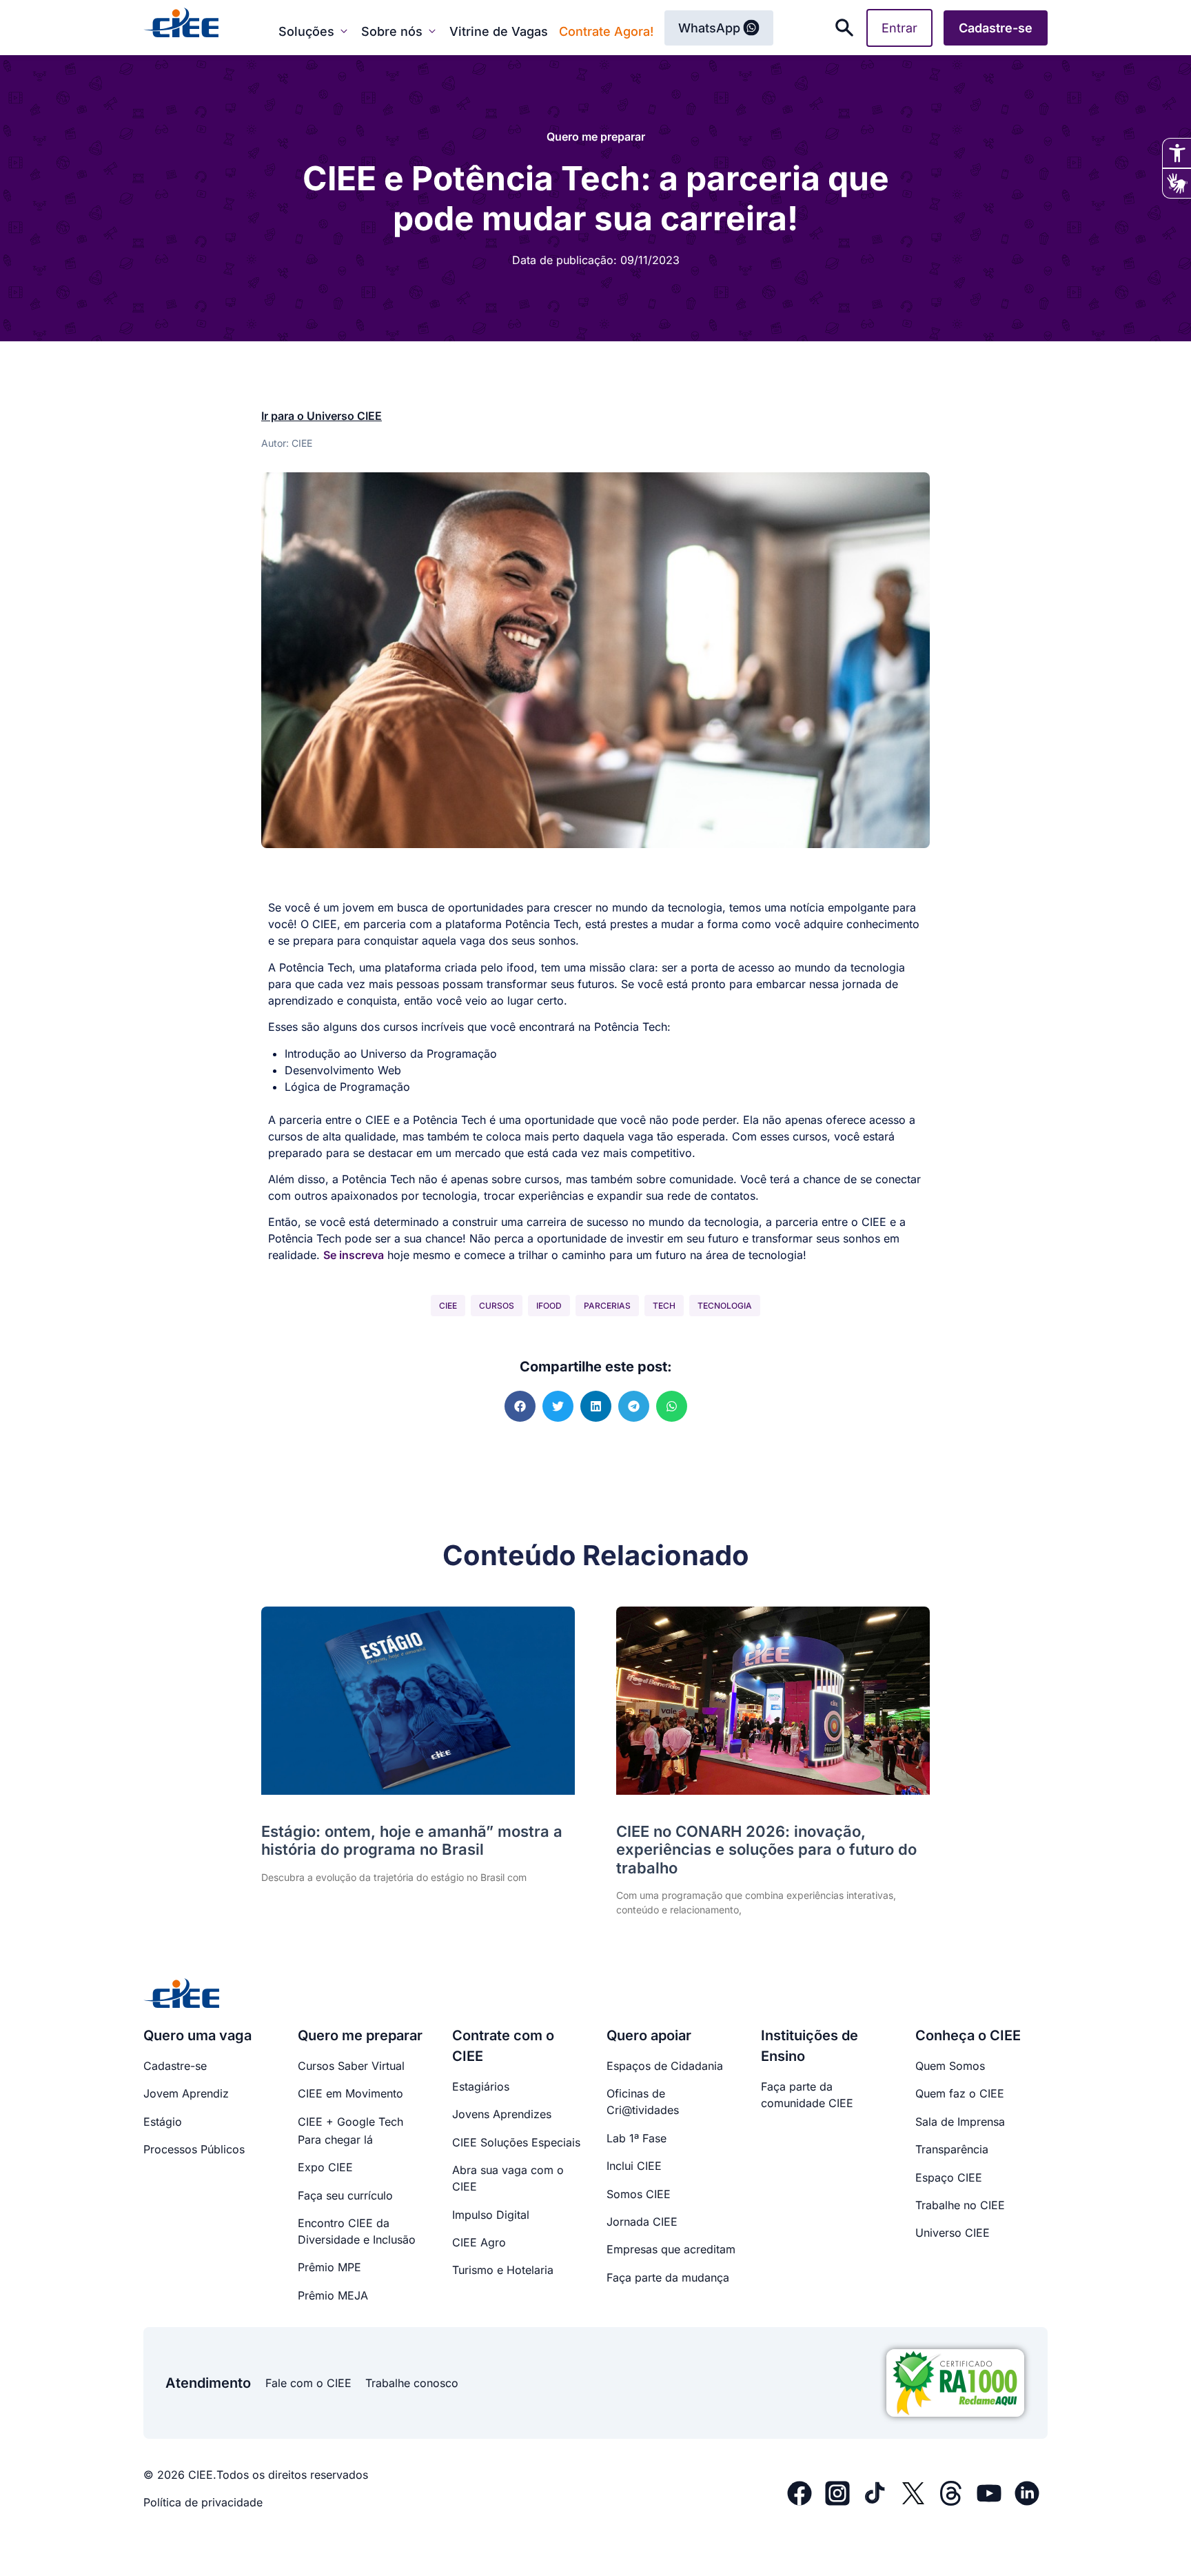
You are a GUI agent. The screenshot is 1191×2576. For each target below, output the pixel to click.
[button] (520, 1406)
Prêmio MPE (329, 2267)
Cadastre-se (175, 2066)
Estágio (163, 2122)
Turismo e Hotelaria (503, 2270)
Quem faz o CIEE (960, 2093)
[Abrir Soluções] (344, 31)
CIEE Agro (479, 2242)
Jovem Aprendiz (186, 2093)
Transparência (952, 2149)
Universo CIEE (953, 2233)
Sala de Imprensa (960, 2122)
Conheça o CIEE (968, 2035)
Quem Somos (950, 2066)
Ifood (549, 1306)
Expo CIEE (325, 2167)
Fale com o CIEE (308, 2383)
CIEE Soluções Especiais (516, 2142)
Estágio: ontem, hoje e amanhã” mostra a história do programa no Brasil (412, 1840)
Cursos (497, 1306)
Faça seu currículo (345, 2195)
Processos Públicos (194, 2149)
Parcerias (607, 1306)
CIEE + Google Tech (350, 2122)
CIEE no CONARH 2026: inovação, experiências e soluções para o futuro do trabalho (766, 1850)
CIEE (448, 1306)
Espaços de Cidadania (665, 2066)
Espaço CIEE (949, 2177)
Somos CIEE (639, 2194)
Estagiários (481, 2086)
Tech (664, 1306)
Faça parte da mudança (668, 2277)
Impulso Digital (491, 2215)
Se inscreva (354, 1255)
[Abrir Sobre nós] (432, 31)
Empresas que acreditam (671, 2249)
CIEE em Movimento (350, 2093)
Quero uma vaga (197, 2035)
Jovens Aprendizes (502, 2114)
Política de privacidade (203, 2502)
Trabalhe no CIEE (960, 2205)
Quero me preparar (596, 137)
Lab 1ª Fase (637, 2138)
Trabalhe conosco (412, 2383)
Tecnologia (725, 1306)
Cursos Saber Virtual (351, 2066)
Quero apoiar (649, 2035)
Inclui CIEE (634, 2166)
